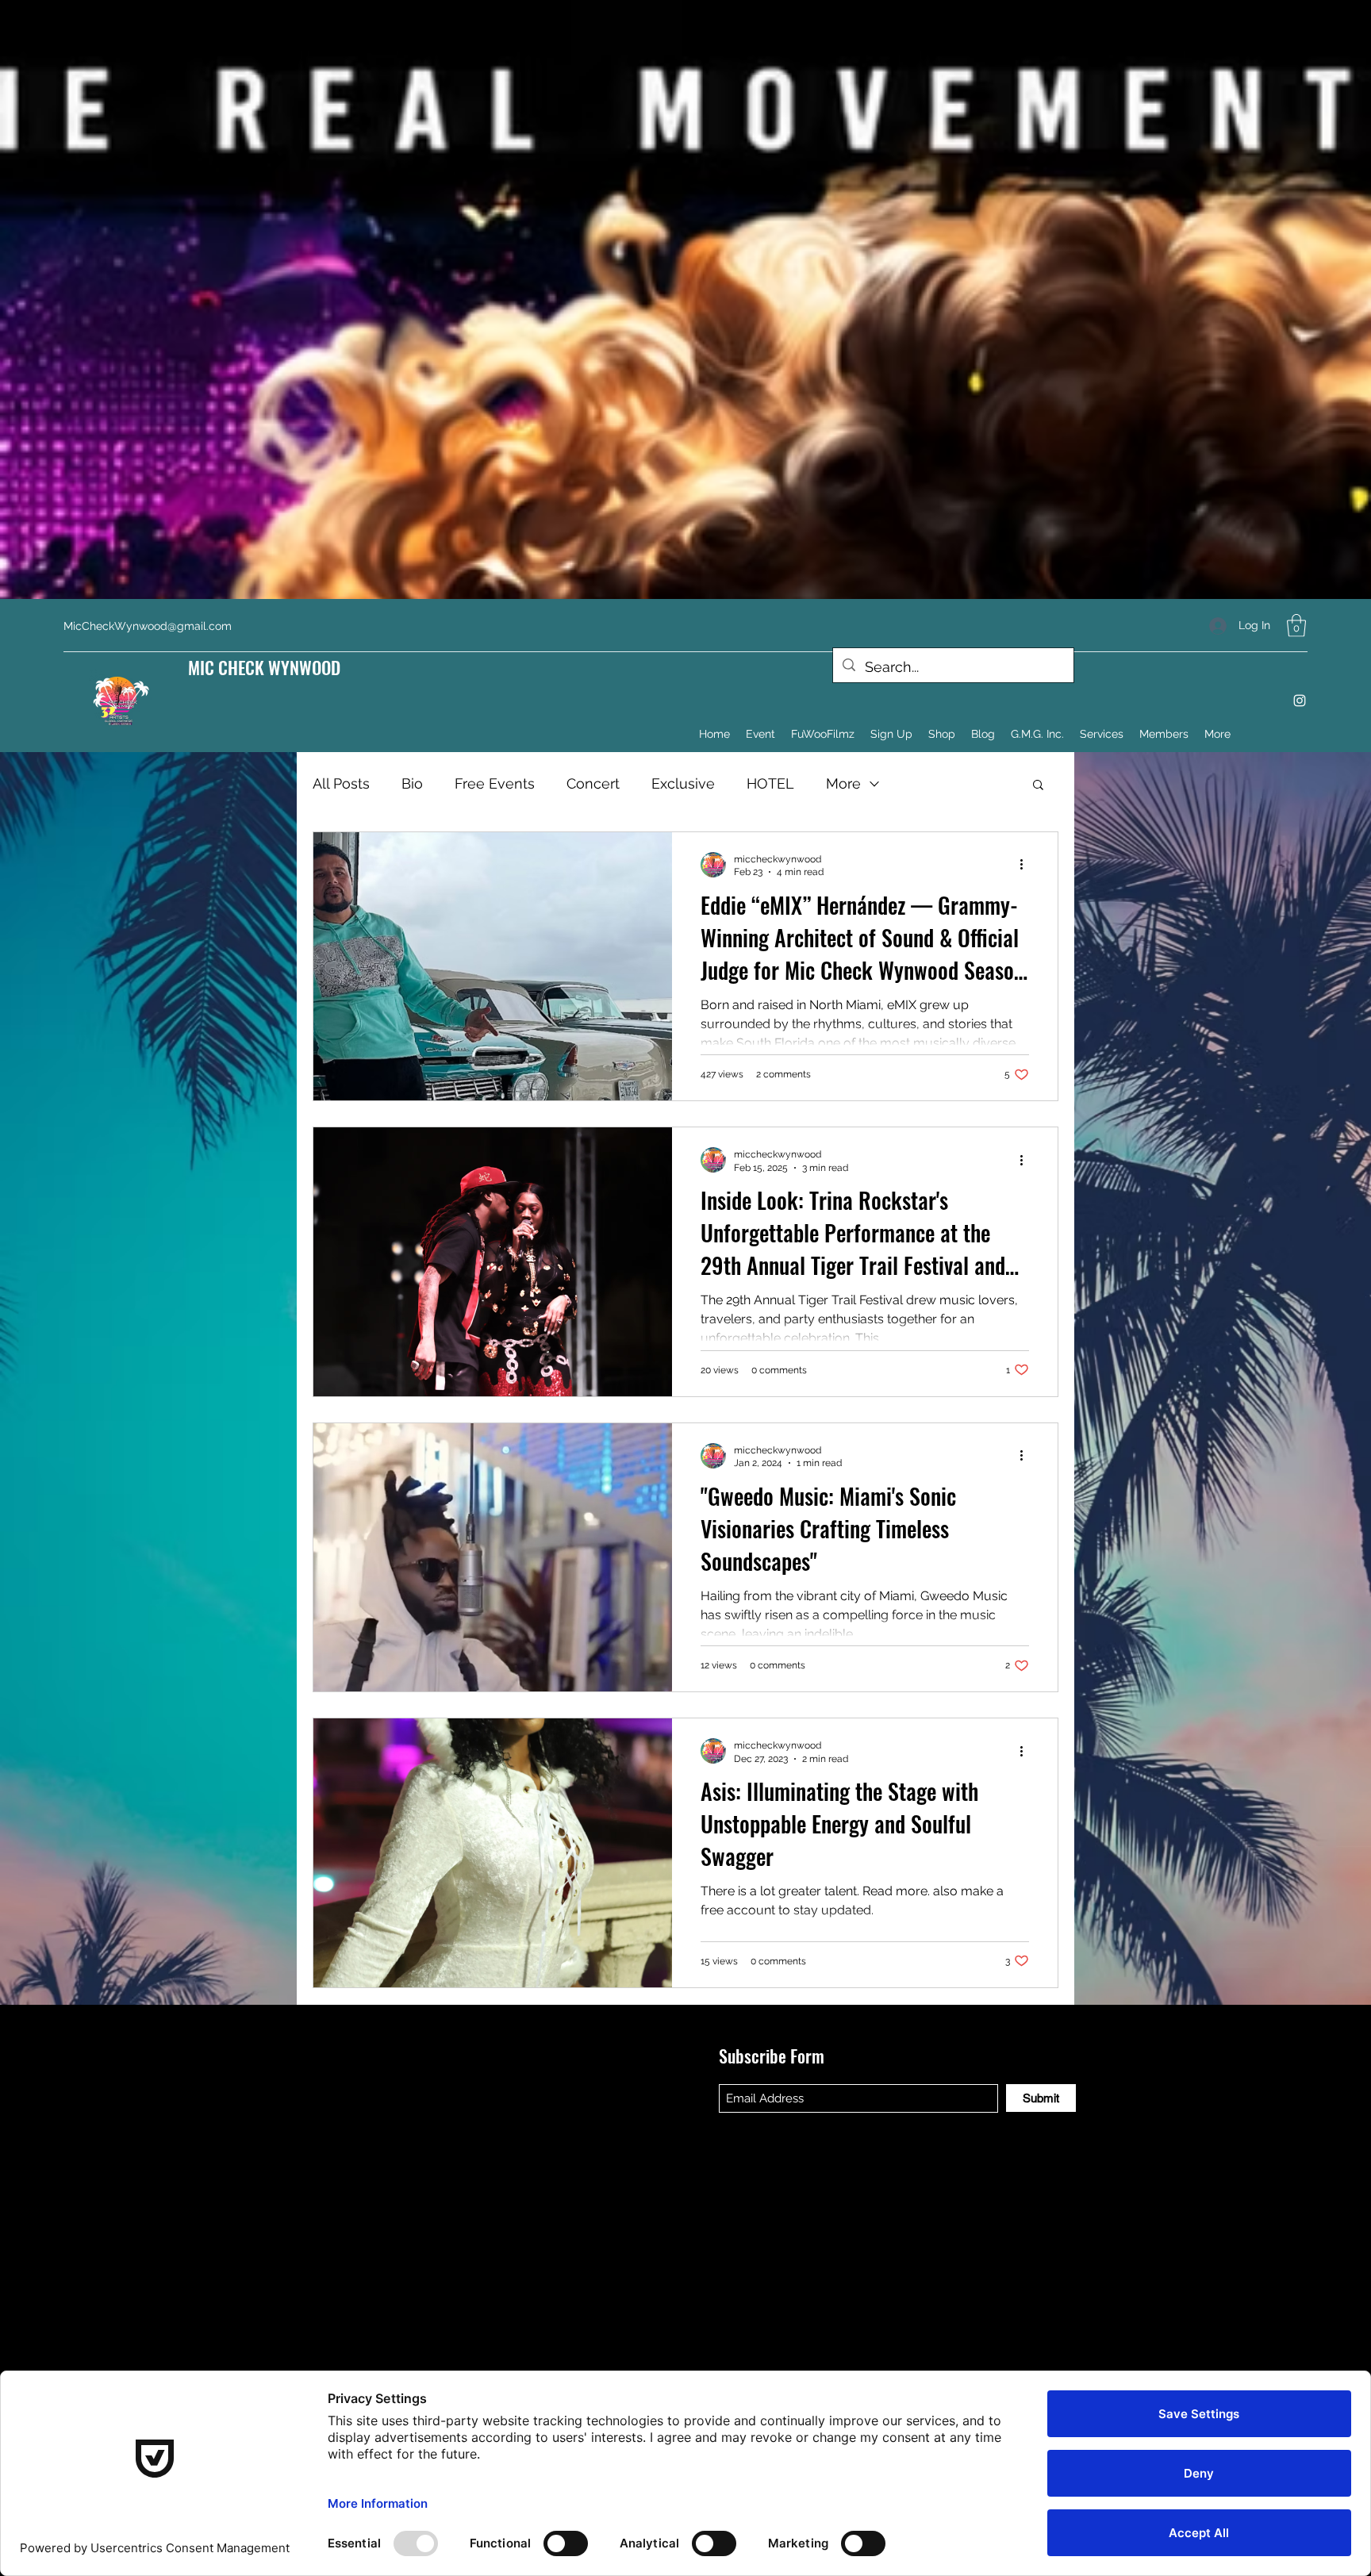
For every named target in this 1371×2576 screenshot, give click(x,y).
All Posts (341, 783)
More (843, 783)
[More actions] (1027, 865)
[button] (1296, 626)
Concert (593, 783)
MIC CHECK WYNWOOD (264, 667)
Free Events (495, 783)
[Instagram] (1300, 701)
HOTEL (770, 783)
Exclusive (683, 783)
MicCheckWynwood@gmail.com (148, 626)
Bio (412, 783)
